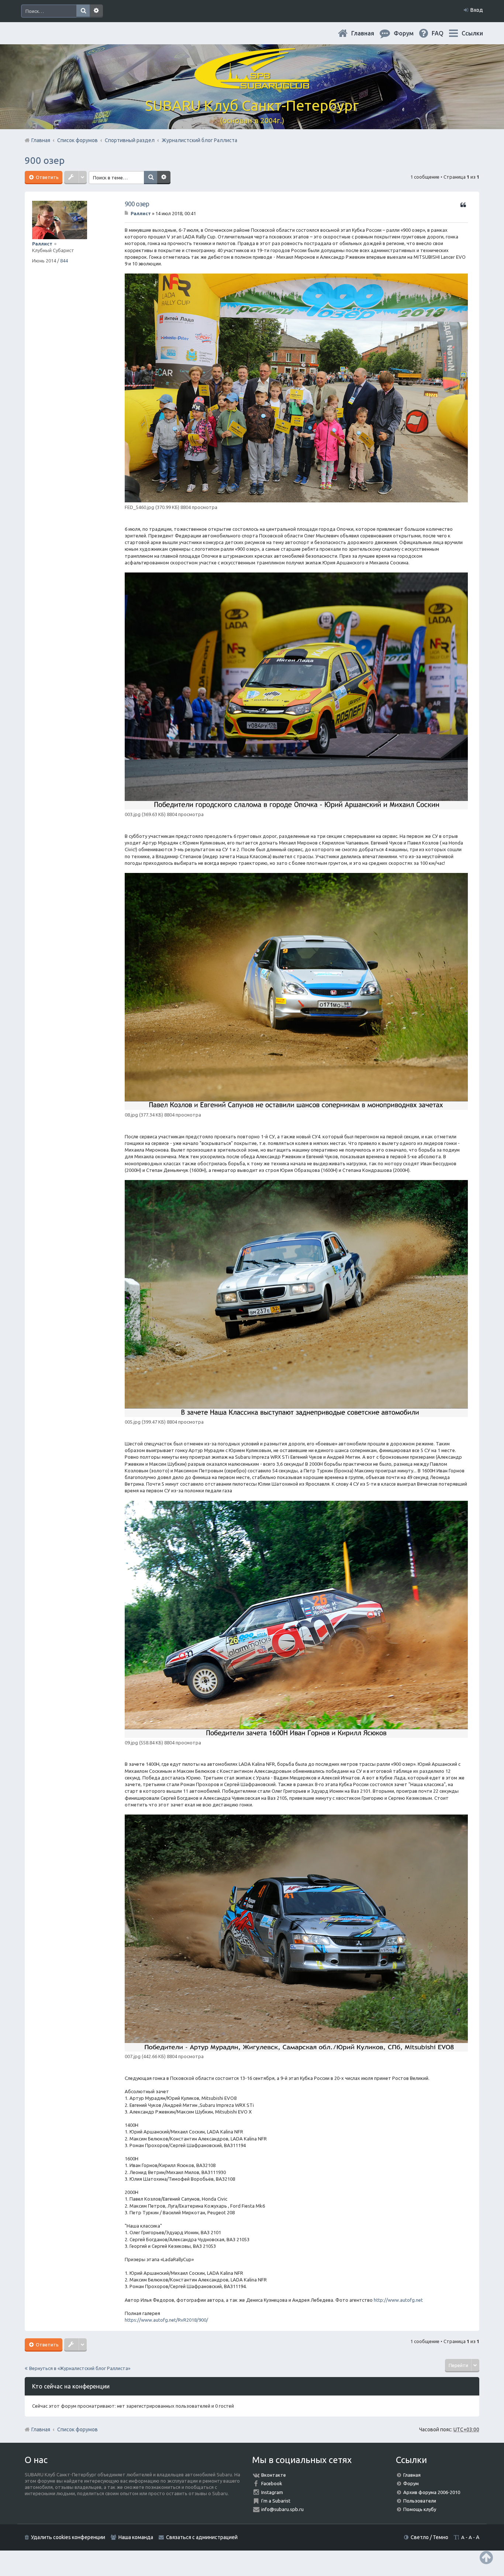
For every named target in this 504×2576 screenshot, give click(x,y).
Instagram (272, 2492)
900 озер (45, 160)
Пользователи (420, 2501)
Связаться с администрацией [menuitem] (202, 2537)
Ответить (47, 177)
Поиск (83, 11)
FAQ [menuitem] (443, 33)
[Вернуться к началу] (486, 2557)
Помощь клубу (420, 2509)
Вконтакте (274, 2475)
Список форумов (77, 2429)
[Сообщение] (127, 213)
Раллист (42, 244)
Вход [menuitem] (477, 10)
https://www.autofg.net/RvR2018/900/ (166, 2320)
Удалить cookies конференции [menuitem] (68, 2537)
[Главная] (252, 85)
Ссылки (472, 33)
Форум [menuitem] (410, 33)
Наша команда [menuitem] (136, 2537)
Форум (411, 2483)
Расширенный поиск (96, 11)
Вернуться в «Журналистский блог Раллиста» (80, 2368)
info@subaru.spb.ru (282, 2509)
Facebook (272, 2483)
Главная (369, 33)
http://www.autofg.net (398, 2300)
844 (64, 261)
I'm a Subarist (276, 2501)
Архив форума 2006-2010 (432, 2492)
